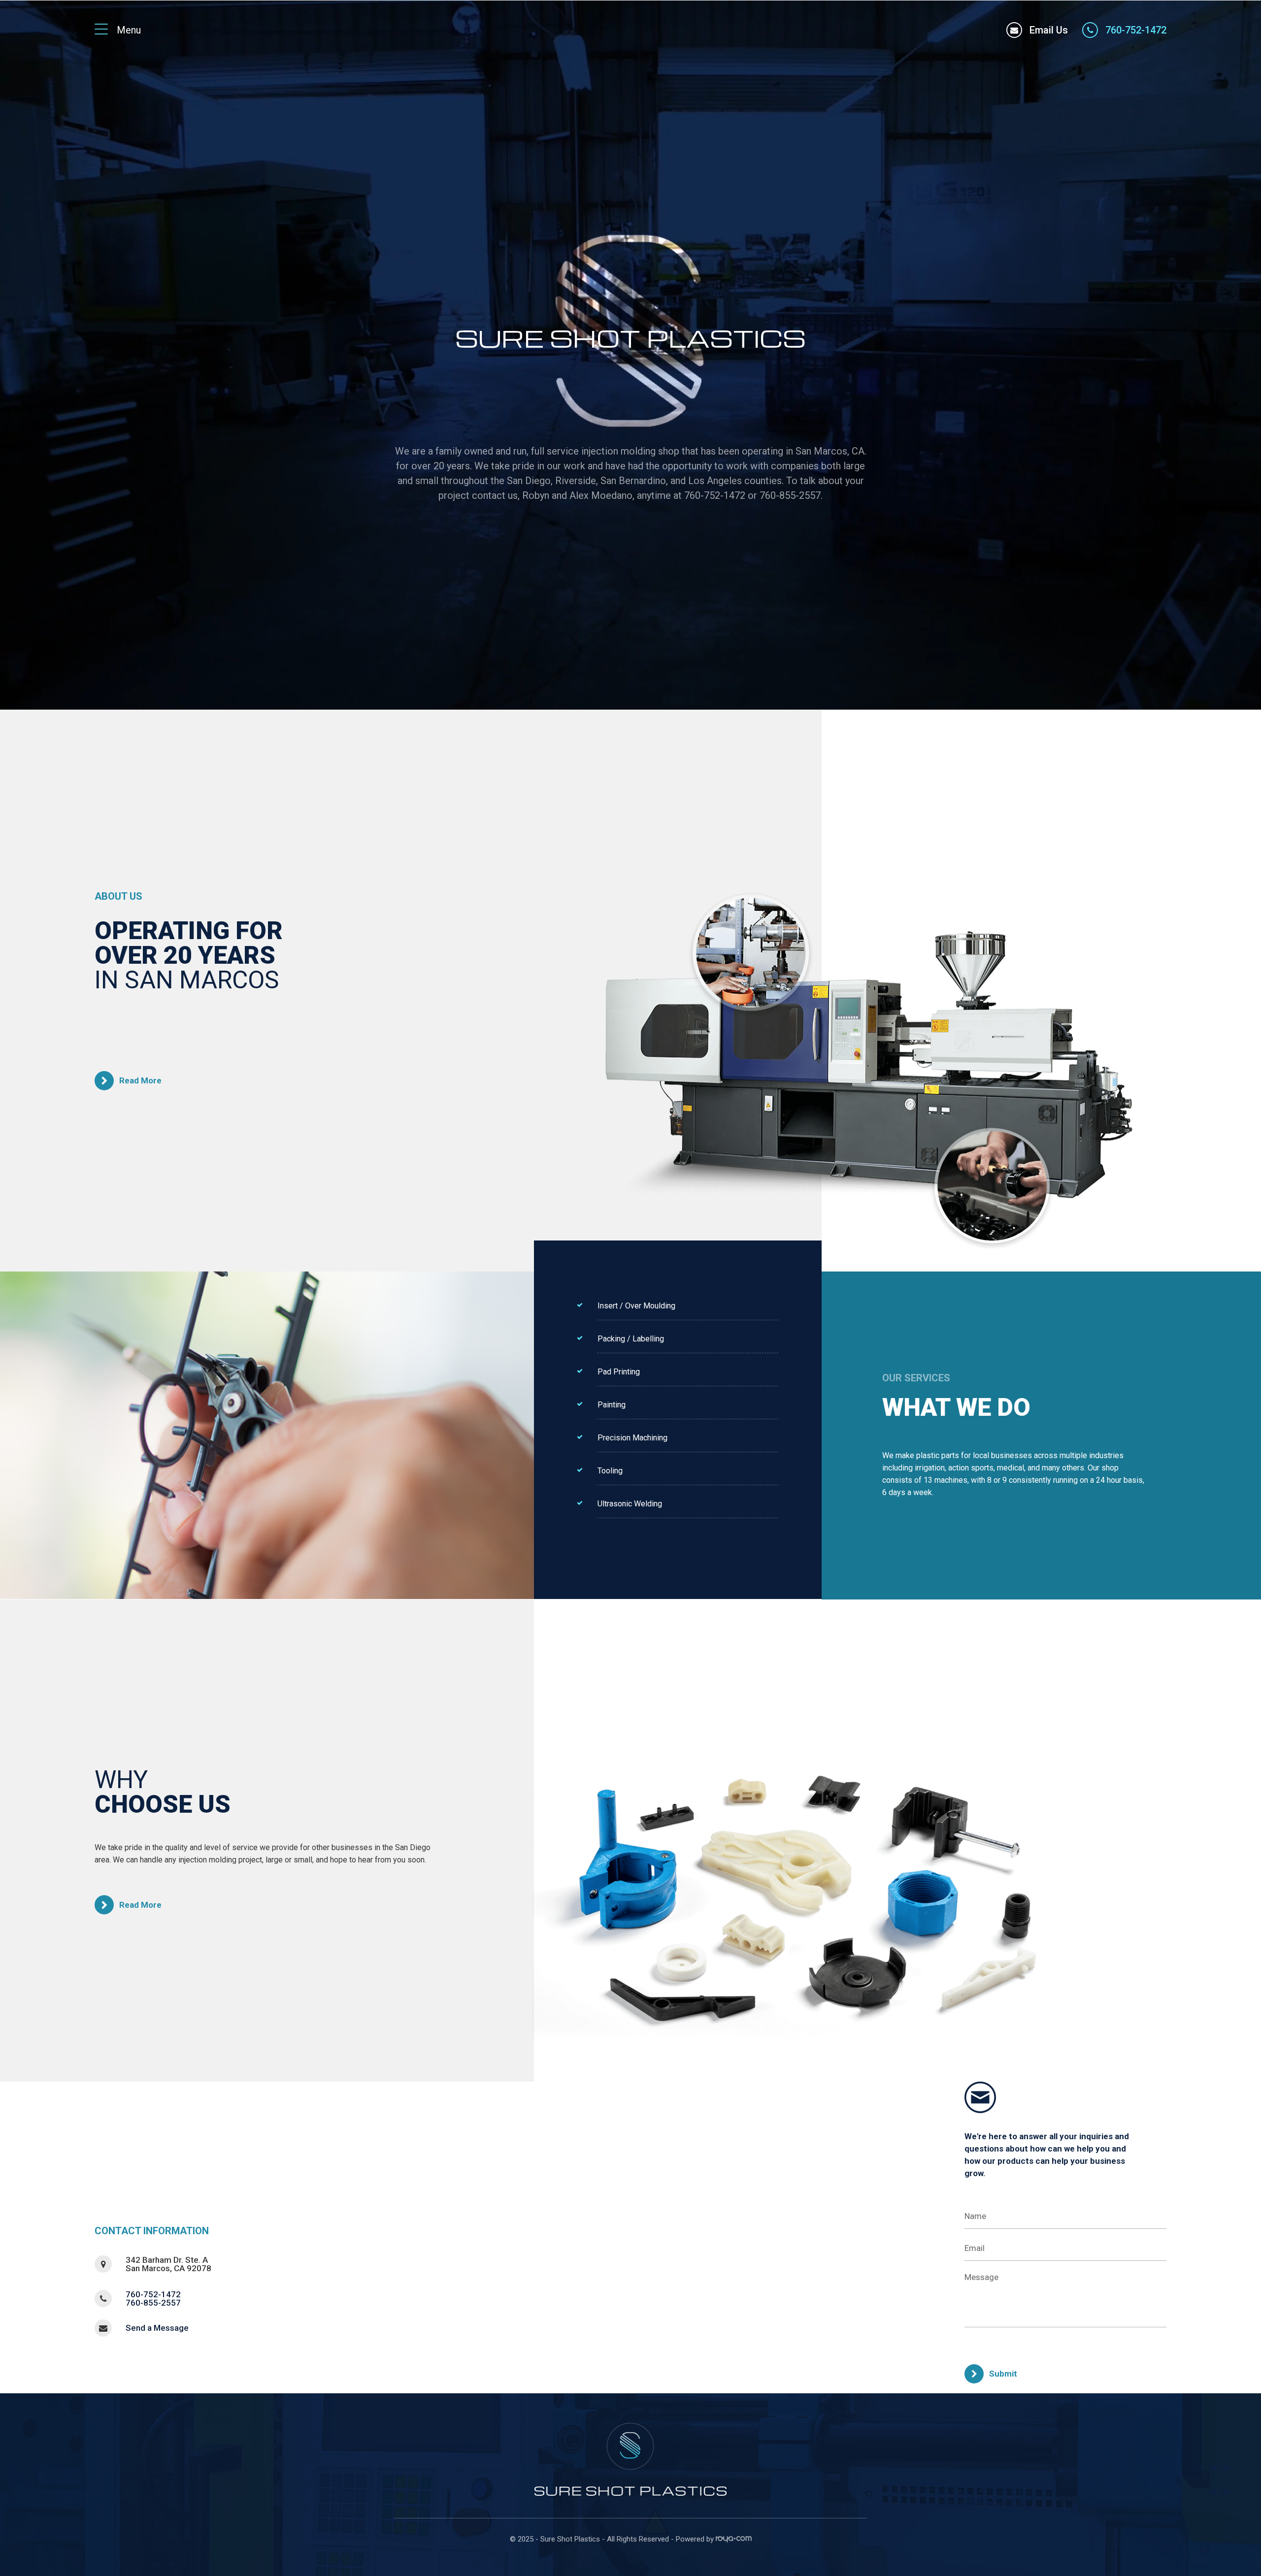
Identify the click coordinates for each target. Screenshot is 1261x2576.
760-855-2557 (153, 2303)
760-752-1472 (153, 2294)
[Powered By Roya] (734, 2540)
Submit (1003, 2374)
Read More (140, 1080)
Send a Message (157, 2328)
